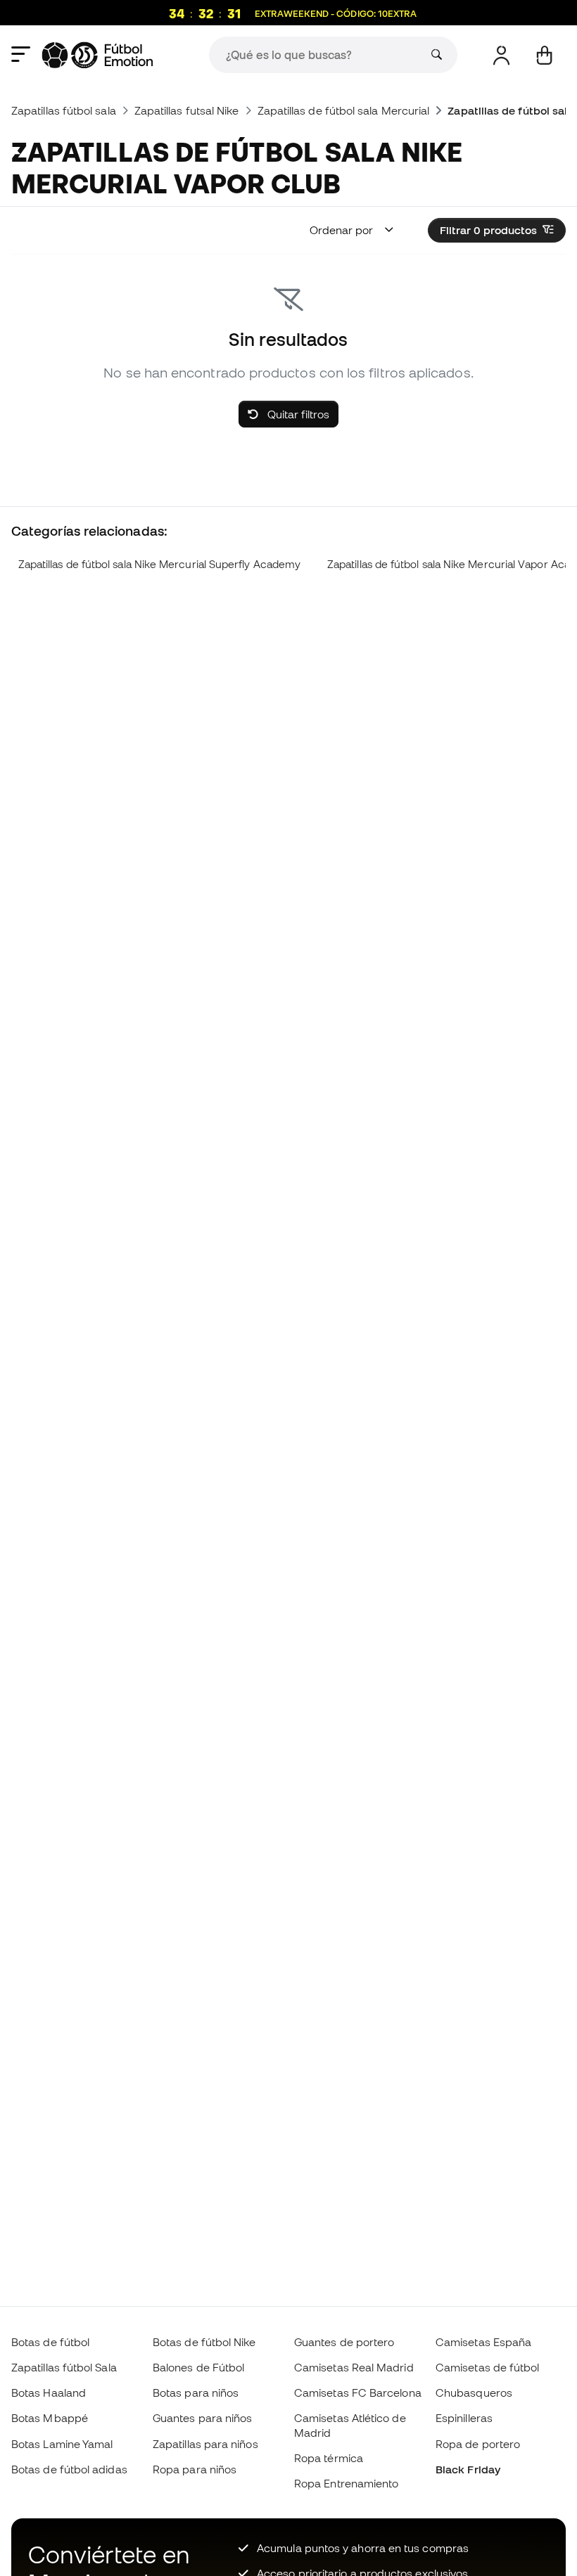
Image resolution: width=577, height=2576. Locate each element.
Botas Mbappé (50, 2418)
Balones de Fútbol (198, 2367)
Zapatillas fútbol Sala (64, 2367)
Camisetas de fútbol (487, 2367)
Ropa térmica (329, 2458)
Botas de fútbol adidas (69, 2469)
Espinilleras (464, 2418)
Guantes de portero (344, 2342)
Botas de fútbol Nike (204, 2342)
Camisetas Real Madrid (354, 2367)
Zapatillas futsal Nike (187, 110)
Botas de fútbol (50, 2342)
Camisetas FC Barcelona (358, 2393)
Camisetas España (483, 2342)
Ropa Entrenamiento (346, 2483)
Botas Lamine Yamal (62, 2444)
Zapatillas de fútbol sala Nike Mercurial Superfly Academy (159, 564)
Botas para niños (196, 2393)
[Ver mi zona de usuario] (501, 55)
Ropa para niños (195, 2469)
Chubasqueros (474, 2393)
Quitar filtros (297, 414)
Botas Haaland (49, 2393)
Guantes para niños (202, 2418)
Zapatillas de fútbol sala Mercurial (344, 110)
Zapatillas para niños (205, 2444)
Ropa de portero (478, 2444)
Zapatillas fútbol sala (64, 110)
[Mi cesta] (544, 55)
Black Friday (468, 2469)
